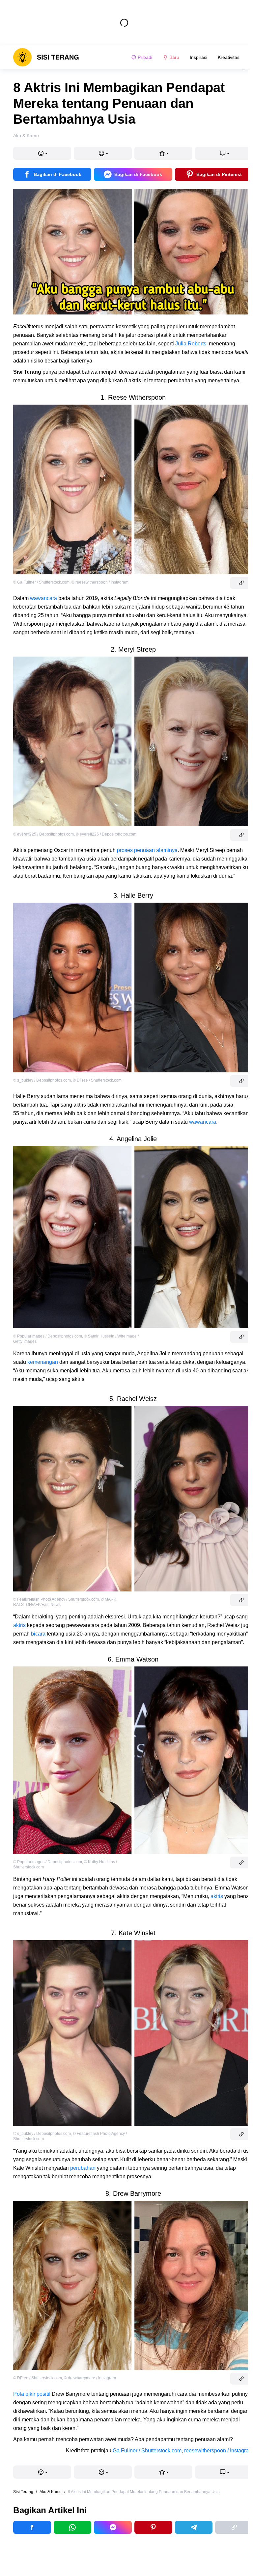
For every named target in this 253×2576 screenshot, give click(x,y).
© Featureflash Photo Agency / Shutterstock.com (56, 1599)
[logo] (46, 57)
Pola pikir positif (32, 2394)
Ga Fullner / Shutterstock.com (147, 2451)
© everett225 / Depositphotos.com (43, 834)
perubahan (83, 2168)
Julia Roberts (191, 344)
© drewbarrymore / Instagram (90, 2378)
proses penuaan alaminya (147, 850)
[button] (42, 153)
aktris (19, 1625)
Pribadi (145, 57)
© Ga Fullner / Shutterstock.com (41, 582)
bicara (38, 1634)
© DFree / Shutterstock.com (97, 1080)
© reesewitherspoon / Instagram (100, 582)
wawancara (43, 598)
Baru (174, 57)
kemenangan (43, 1362)
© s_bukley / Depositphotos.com (42, 1080)
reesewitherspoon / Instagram (219, 2451)
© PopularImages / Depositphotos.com (48, 1336)
